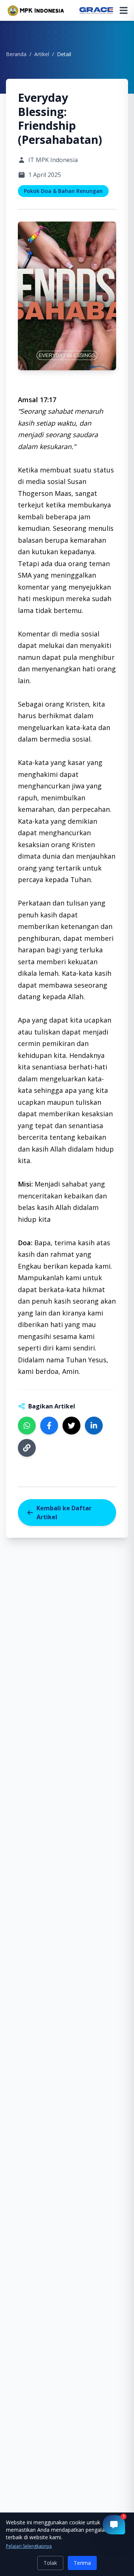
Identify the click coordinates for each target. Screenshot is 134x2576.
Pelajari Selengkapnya (29, 2546)
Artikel (42, 54)
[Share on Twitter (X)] (71, 1426)
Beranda (16, 54)
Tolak (50, 2563)
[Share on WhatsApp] (27, 1426)
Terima (82, 2563)
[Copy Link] (27, 1448)
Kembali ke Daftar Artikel (64, 1513)
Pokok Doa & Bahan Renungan (63, 191)
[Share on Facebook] (49, 1426)
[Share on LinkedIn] (94, 1426)
